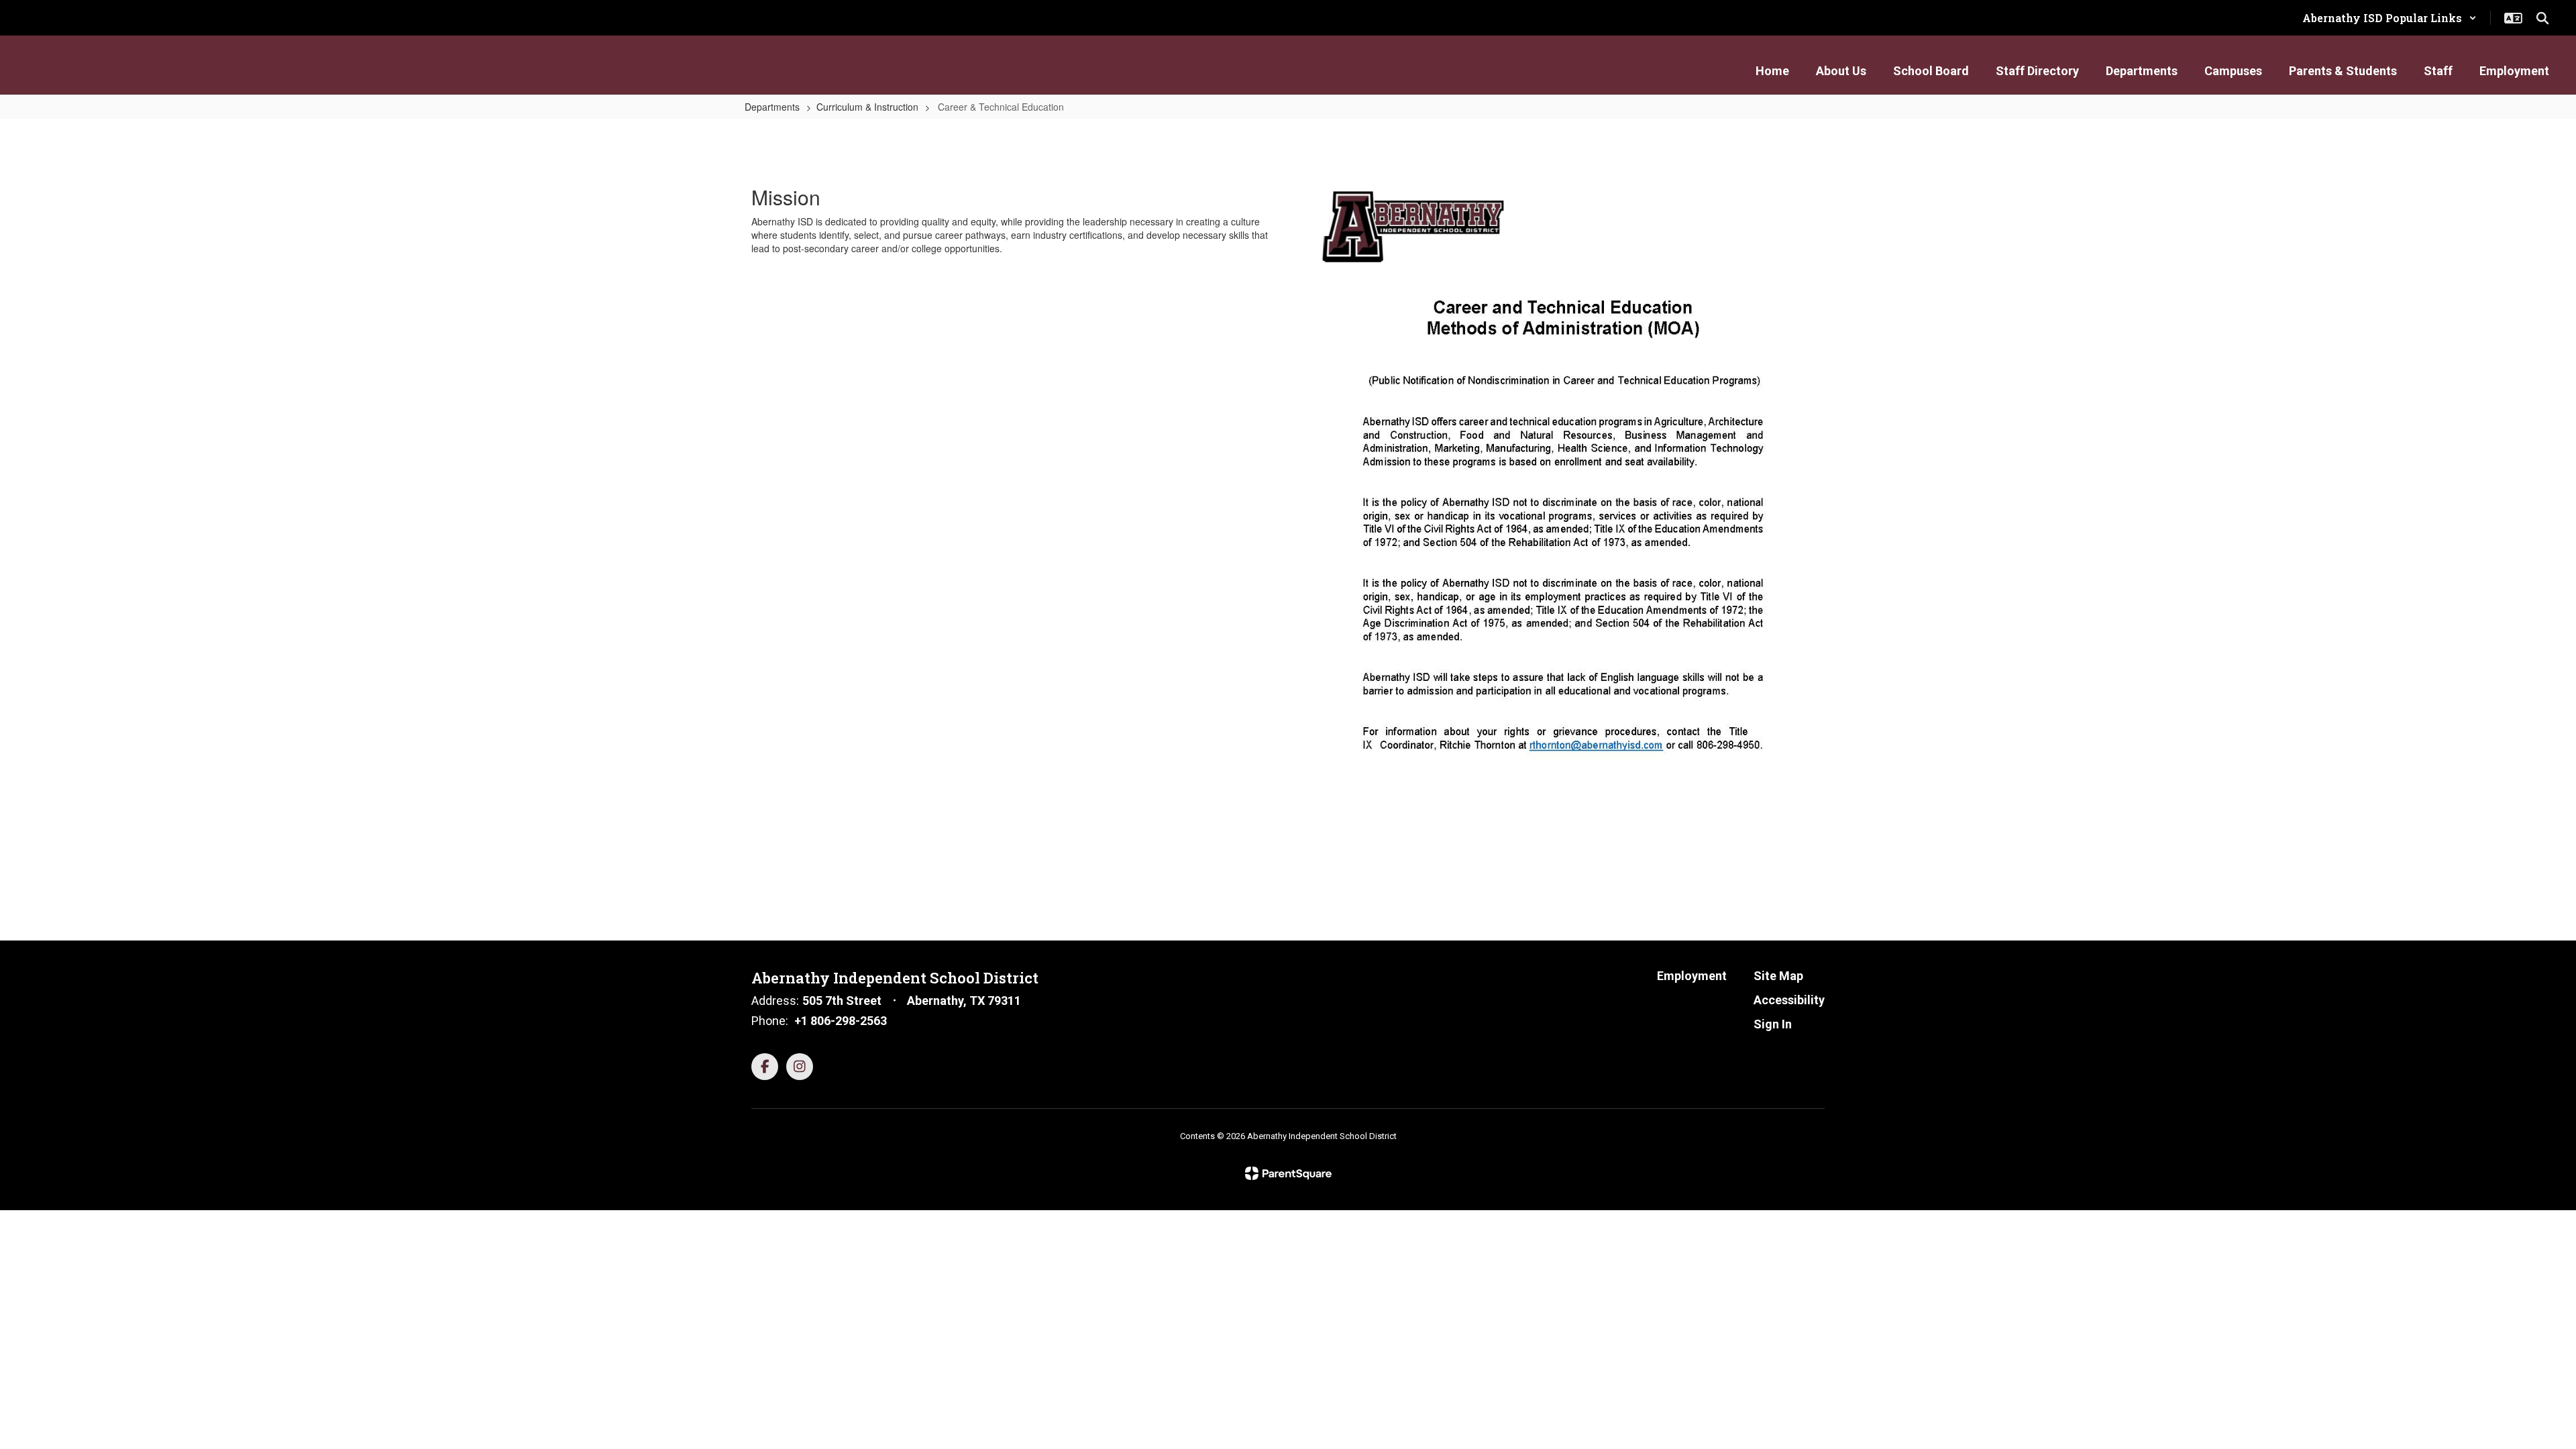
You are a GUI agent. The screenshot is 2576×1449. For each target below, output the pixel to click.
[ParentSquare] (1288, 1173)
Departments (772, 107)
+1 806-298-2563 (841, 1021)
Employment (1692, 976)
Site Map (1778, 976)
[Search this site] (2542, 18)
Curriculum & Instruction (867, 107)
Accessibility (1789, 1000)
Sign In (1773, 1024)
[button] (2390, 18)
